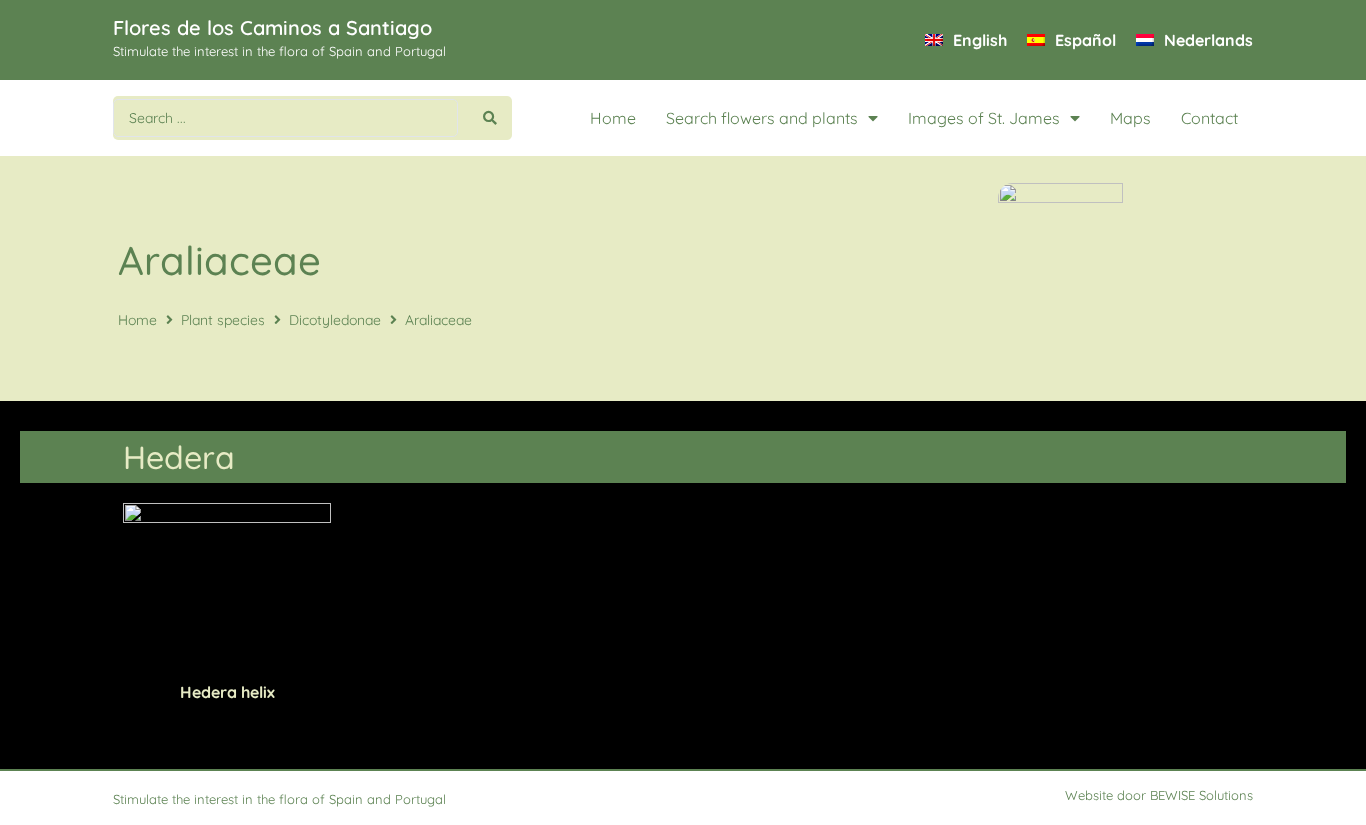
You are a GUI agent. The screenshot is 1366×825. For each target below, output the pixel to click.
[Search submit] (490, 118)
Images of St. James (984, 118)
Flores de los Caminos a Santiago (272, 27)
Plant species (223, 320)
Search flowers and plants (762, 118)
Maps (1130, 118)
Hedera (179, 457)
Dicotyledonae (335, 320)
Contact (1209, 118)
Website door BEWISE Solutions (1159, 795)
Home (613, 118)
